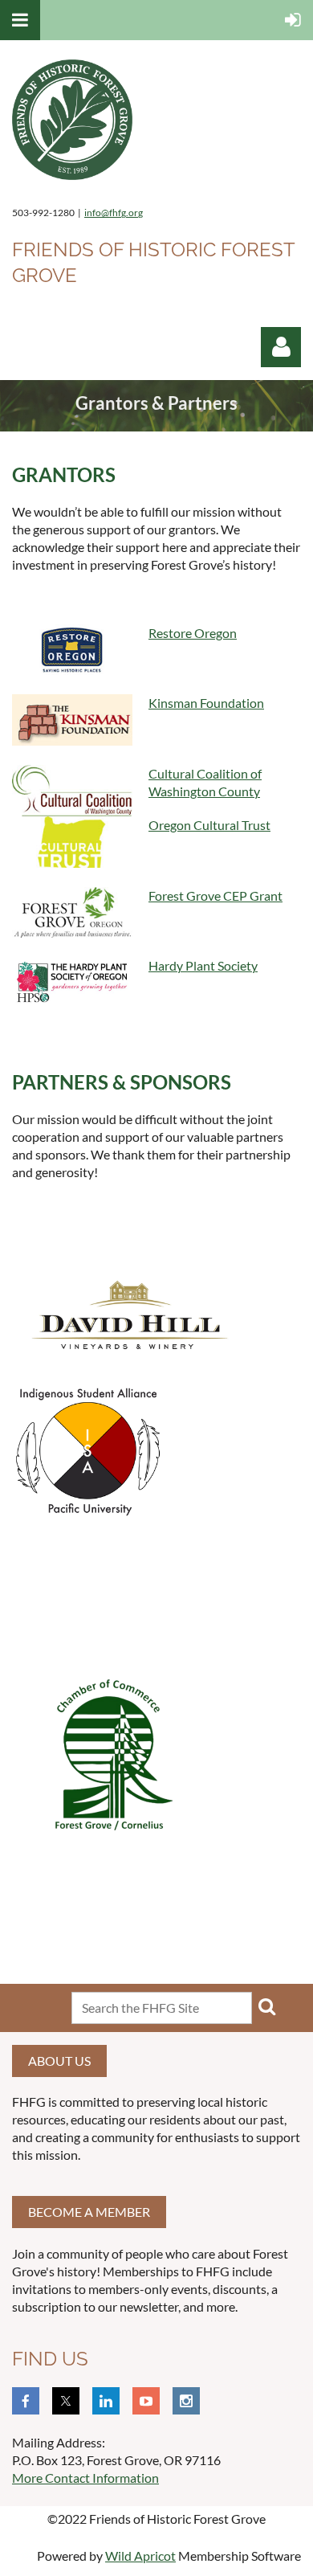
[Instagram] (186, 2401)
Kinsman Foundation (206, 703)
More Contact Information (85, 2478)
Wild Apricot (140, 2556)
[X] (66, 2401)
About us (59, 2061)
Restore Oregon (193, 633)
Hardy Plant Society (203, 965)
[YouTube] (146, 2401)
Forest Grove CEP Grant (215, 895)
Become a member (89, 2212)
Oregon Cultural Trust (209, 825)
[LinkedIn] (106, 2401)
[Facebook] (26, 2401)
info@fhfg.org (114, 213)
